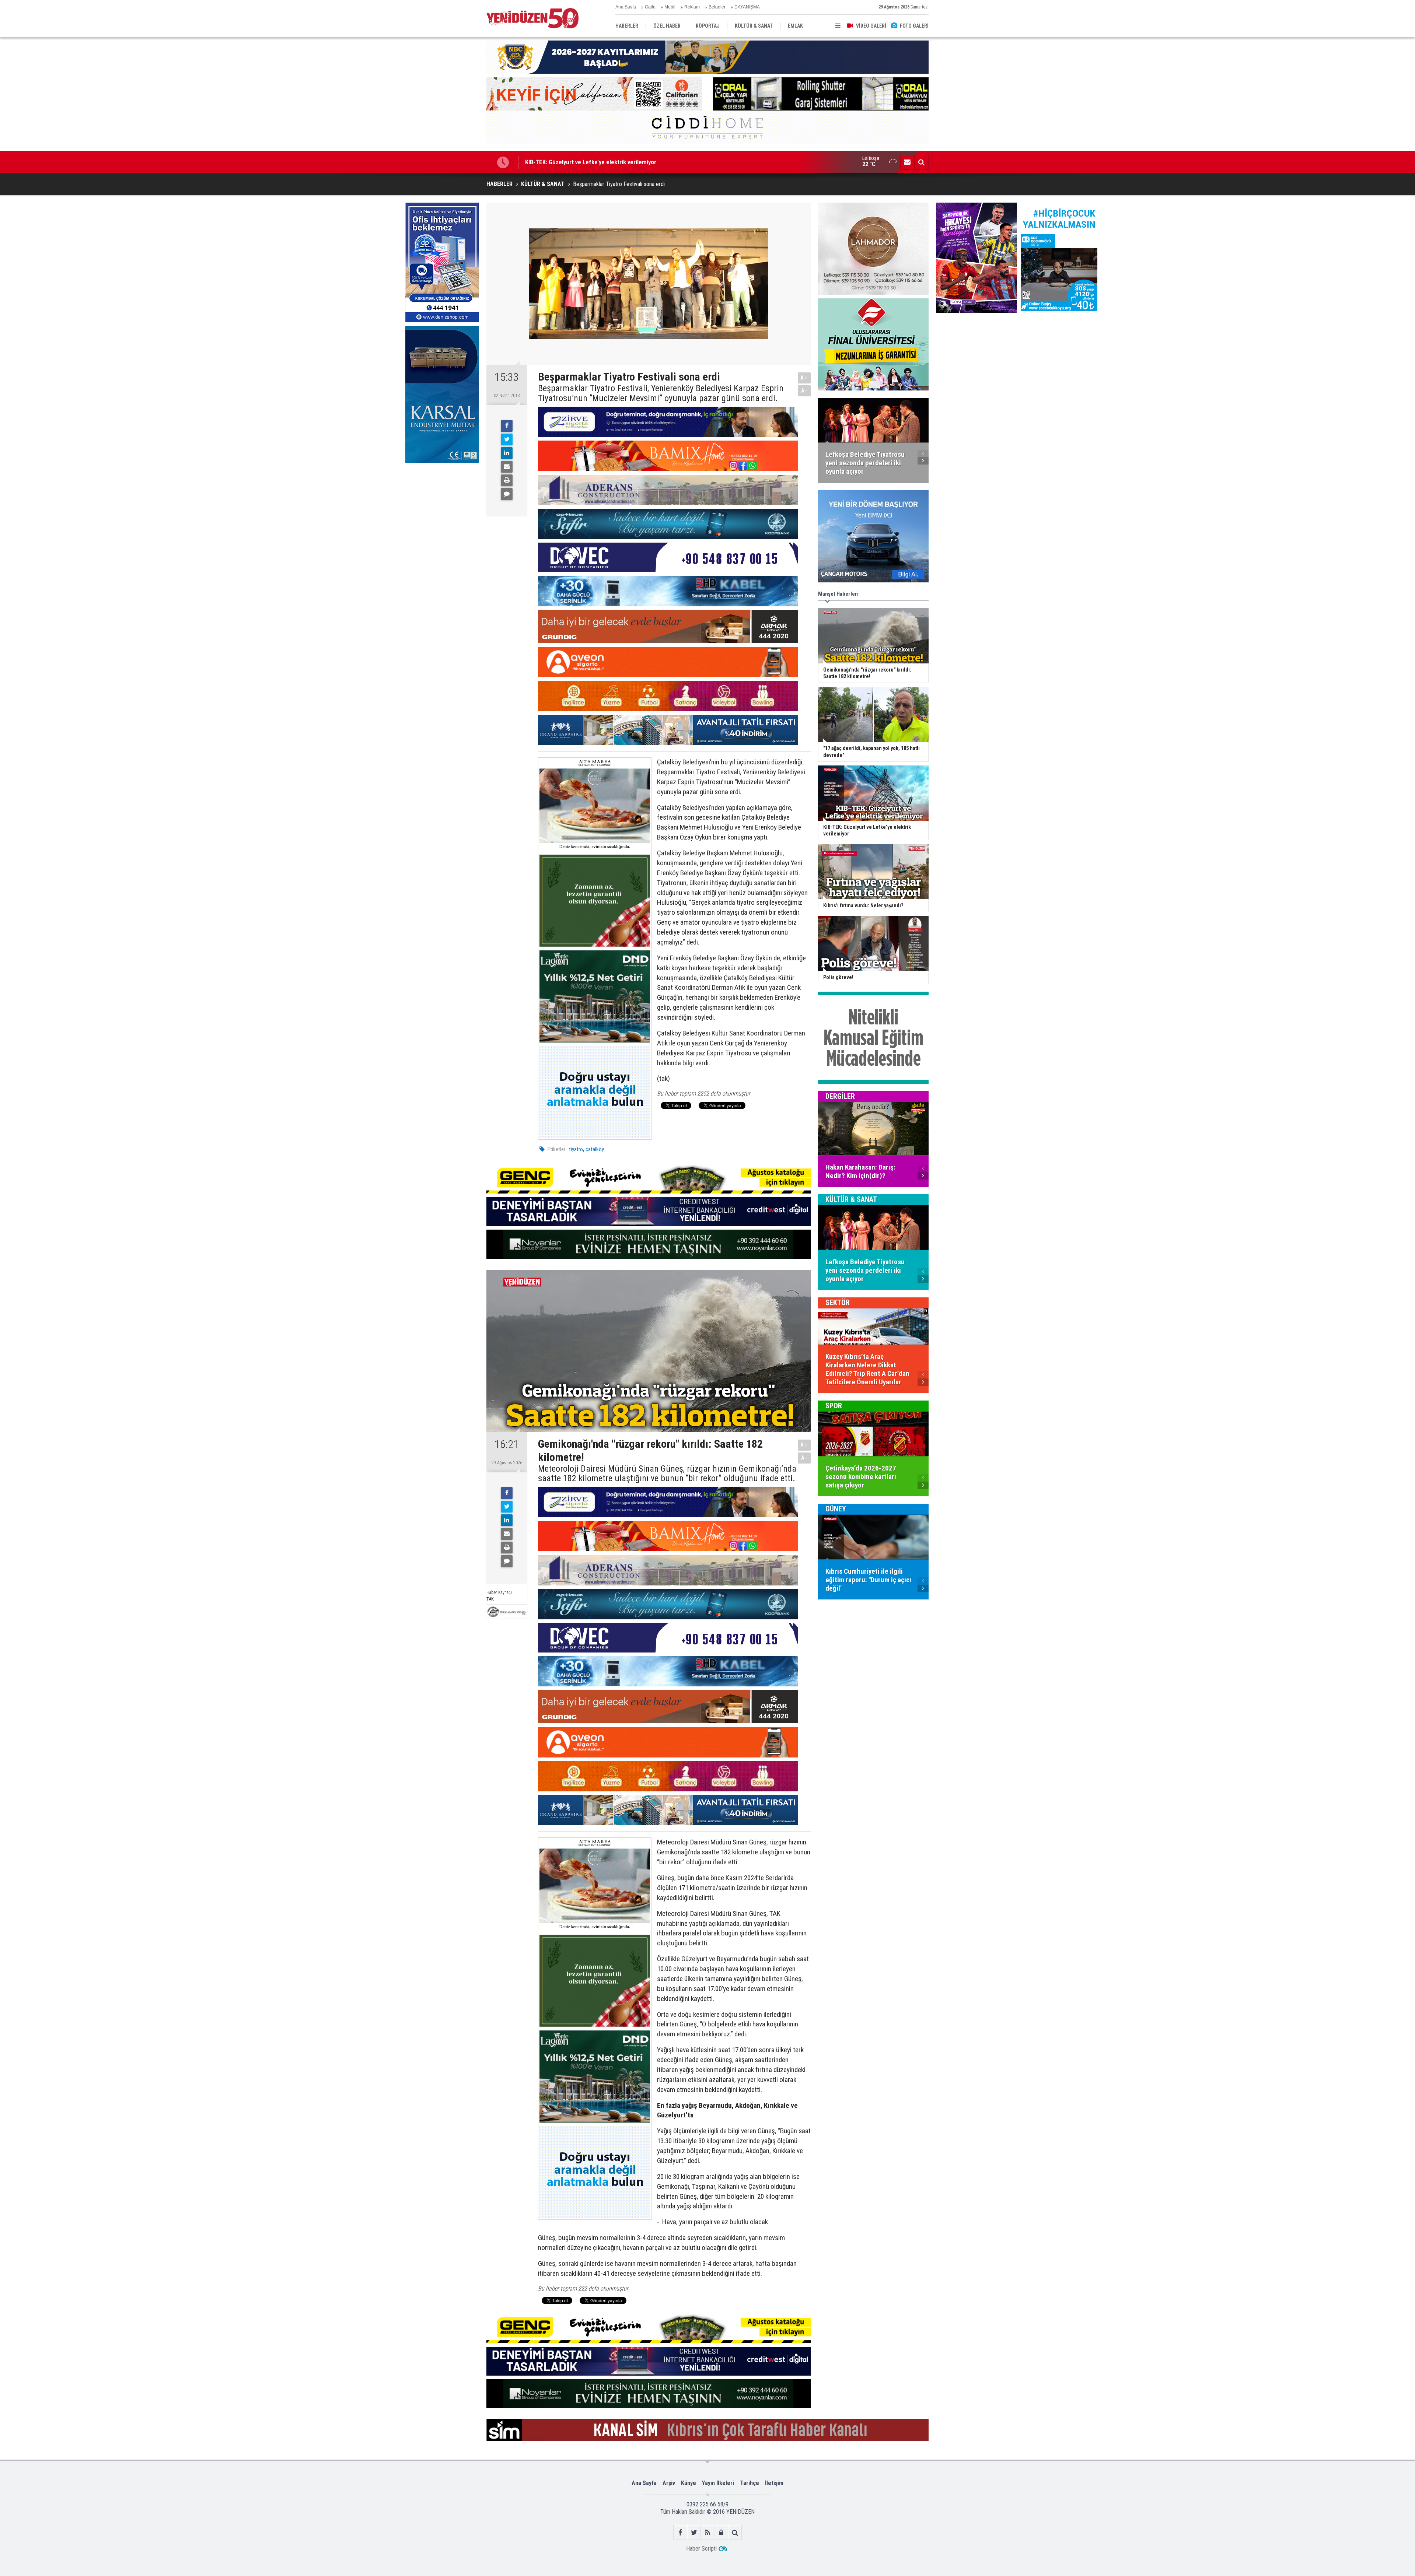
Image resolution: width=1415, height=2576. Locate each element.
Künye (689, 2483)
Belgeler (717, 7)
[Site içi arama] (921, 162)
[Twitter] (507, 439)
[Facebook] (507, 426)
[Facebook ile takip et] (680, 2532)
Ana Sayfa (626, 7)
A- (804, 391)
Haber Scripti (701, 2549)
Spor (834, 1406)
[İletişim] (907, 162)
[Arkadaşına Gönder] (507, 467)
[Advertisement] (442, 522)
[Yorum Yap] (507, 494)
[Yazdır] (507, 480)
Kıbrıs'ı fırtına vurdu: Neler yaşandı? (571, 162)
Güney (836, 1509)
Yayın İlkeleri (718, 2483)
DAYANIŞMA (747, 7)
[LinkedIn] (507, 453)
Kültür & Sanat (851, 1199)
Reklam (692, 7)
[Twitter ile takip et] (694, 2532)
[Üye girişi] (721, 2532)
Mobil (670, 7)
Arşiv (669, 2483)
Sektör (838, 1303)
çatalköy (595, 1149)
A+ (804, 378)
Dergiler (840, 1096)
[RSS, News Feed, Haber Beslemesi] (708, 2532)
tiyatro (576, 1149)
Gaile (650, 7)
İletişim (774, 2483)
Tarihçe (750, 2483)
